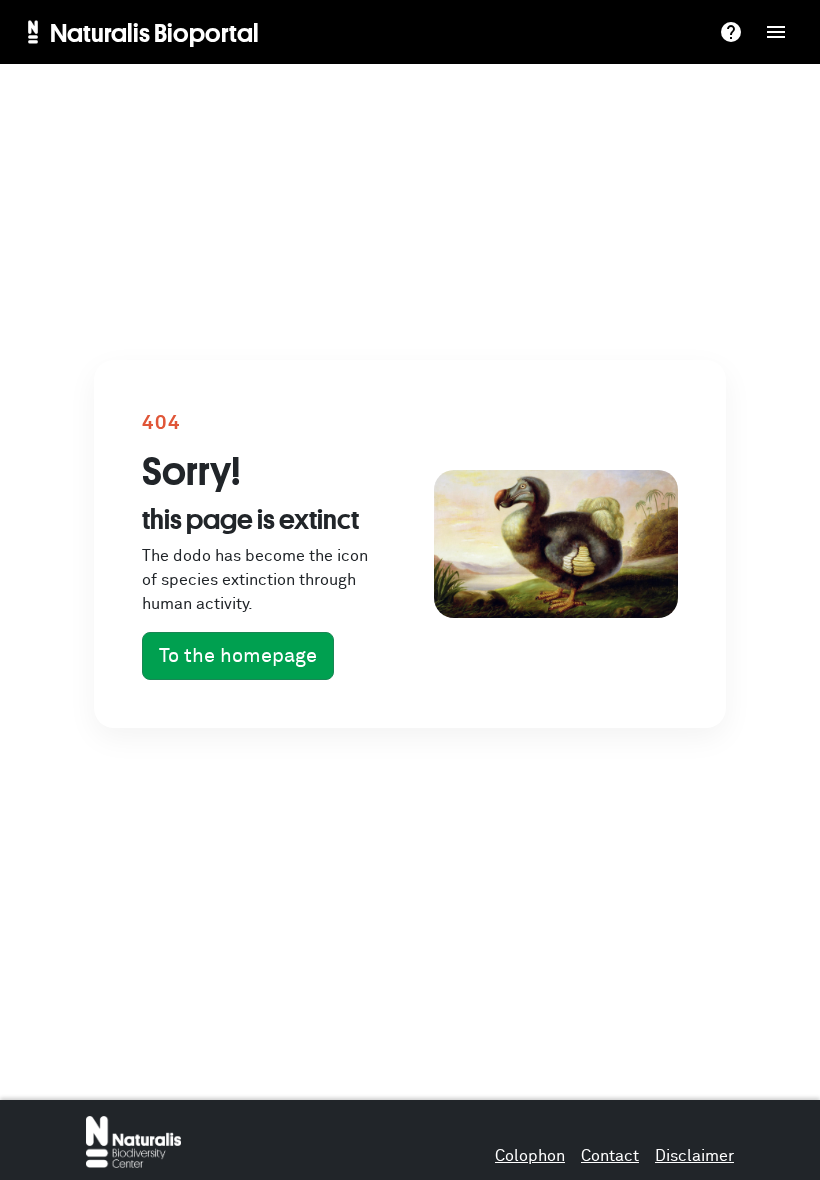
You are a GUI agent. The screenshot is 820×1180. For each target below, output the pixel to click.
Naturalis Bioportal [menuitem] (154, 32)
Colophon (530, 1156)
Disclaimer (694, 1156)
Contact (610, 1156)
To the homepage (238, 656)
